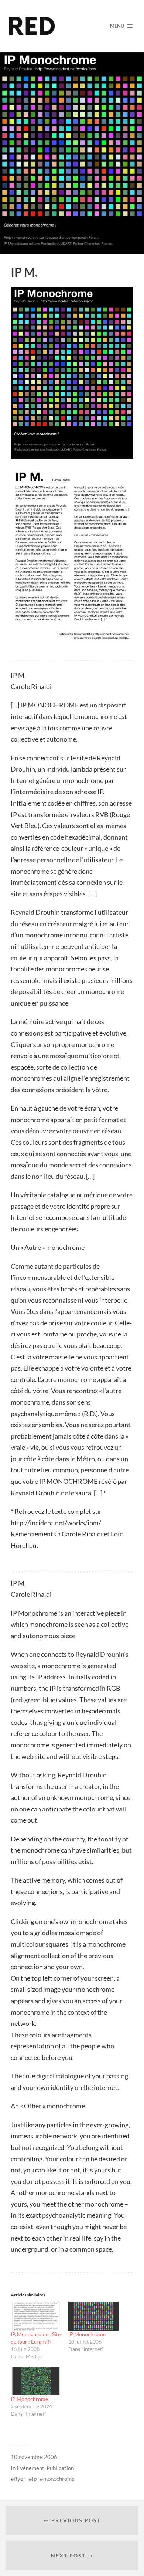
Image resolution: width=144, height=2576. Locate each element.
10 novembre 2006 (34, 2457)
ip (34, 2479)
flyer (20, 2479)
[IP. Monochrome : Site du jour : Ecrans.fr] (36, 2316)
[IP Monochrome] (93, 2316)
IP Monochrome (87, 2334)
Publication (60, 2468)
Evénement (30, 2468)
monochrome (59, 2479)
